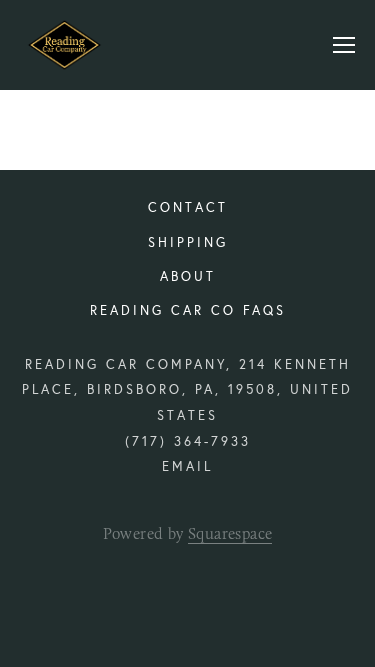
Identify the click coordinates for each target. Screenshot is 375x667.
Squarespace (230, 533)
